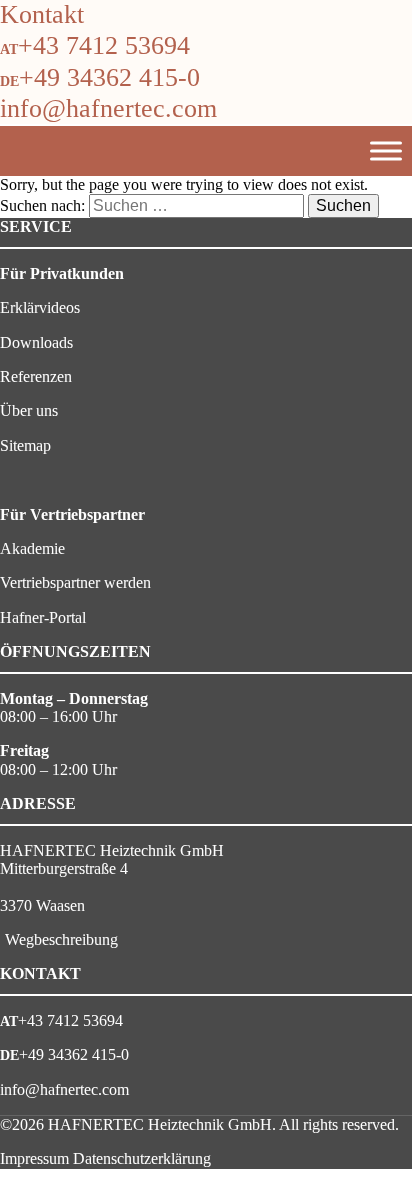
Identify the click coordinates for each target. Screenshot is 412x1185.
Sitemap (25, 445)
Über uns (29, 410)
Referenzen (36, 376)
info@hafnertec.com (108, 108)
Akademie (32, 548)
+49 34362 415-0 (109, 77)
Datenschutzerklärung (142, 1158)
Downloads (36, 342)
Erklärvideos (40, 307)
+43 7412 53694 (104, 45)
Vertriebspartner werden (75, 582)
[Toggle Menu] (386, 150)
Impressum (34, 1158)
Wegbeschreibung (61, 939)
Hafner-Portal (43, 617)
